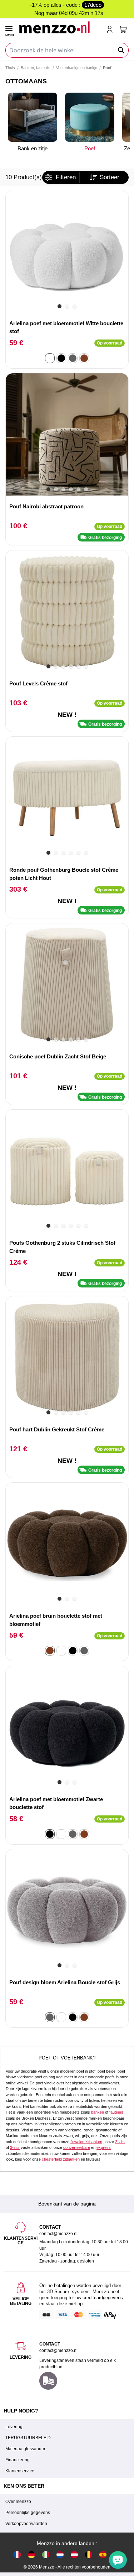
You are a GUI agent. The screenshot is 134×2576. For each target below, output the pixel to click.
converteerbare (77, 2147)
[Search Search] (121, 50)
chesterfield (52, 2159)
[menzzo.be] (89, 2554)
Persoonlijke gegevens (28, 2513)
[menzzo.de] (31, 2554)
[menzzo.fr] (17, 2554)
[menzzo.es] (103, 2554)
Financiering (18, 2460)
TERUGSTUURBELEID (28, 2438)
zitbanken (71, 2159)
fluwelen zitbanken (86, 2142)
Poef (90, 148)
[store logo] (60, 27)
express (104, 2147)
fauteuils (116, 2112)
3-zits (15, 2147)
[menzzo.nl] (60, 2554)
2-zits (120, 2142)
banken (98, 2112)
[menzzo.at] (74, 2554)
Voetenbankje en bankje (77, 68)
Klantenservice (20, 2471)
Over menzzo (18, 2502)
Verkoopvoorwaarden (26, 2524)
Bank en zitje (33, 148)
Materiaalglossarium (25, 2449)
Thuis (10, 68)
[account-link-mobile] (111, 30)
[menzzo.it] (46, 2554)
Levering (14, 2427)
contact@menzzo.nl (58, 2350)
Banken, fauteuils (36, 68)
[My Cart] (123, 30)
